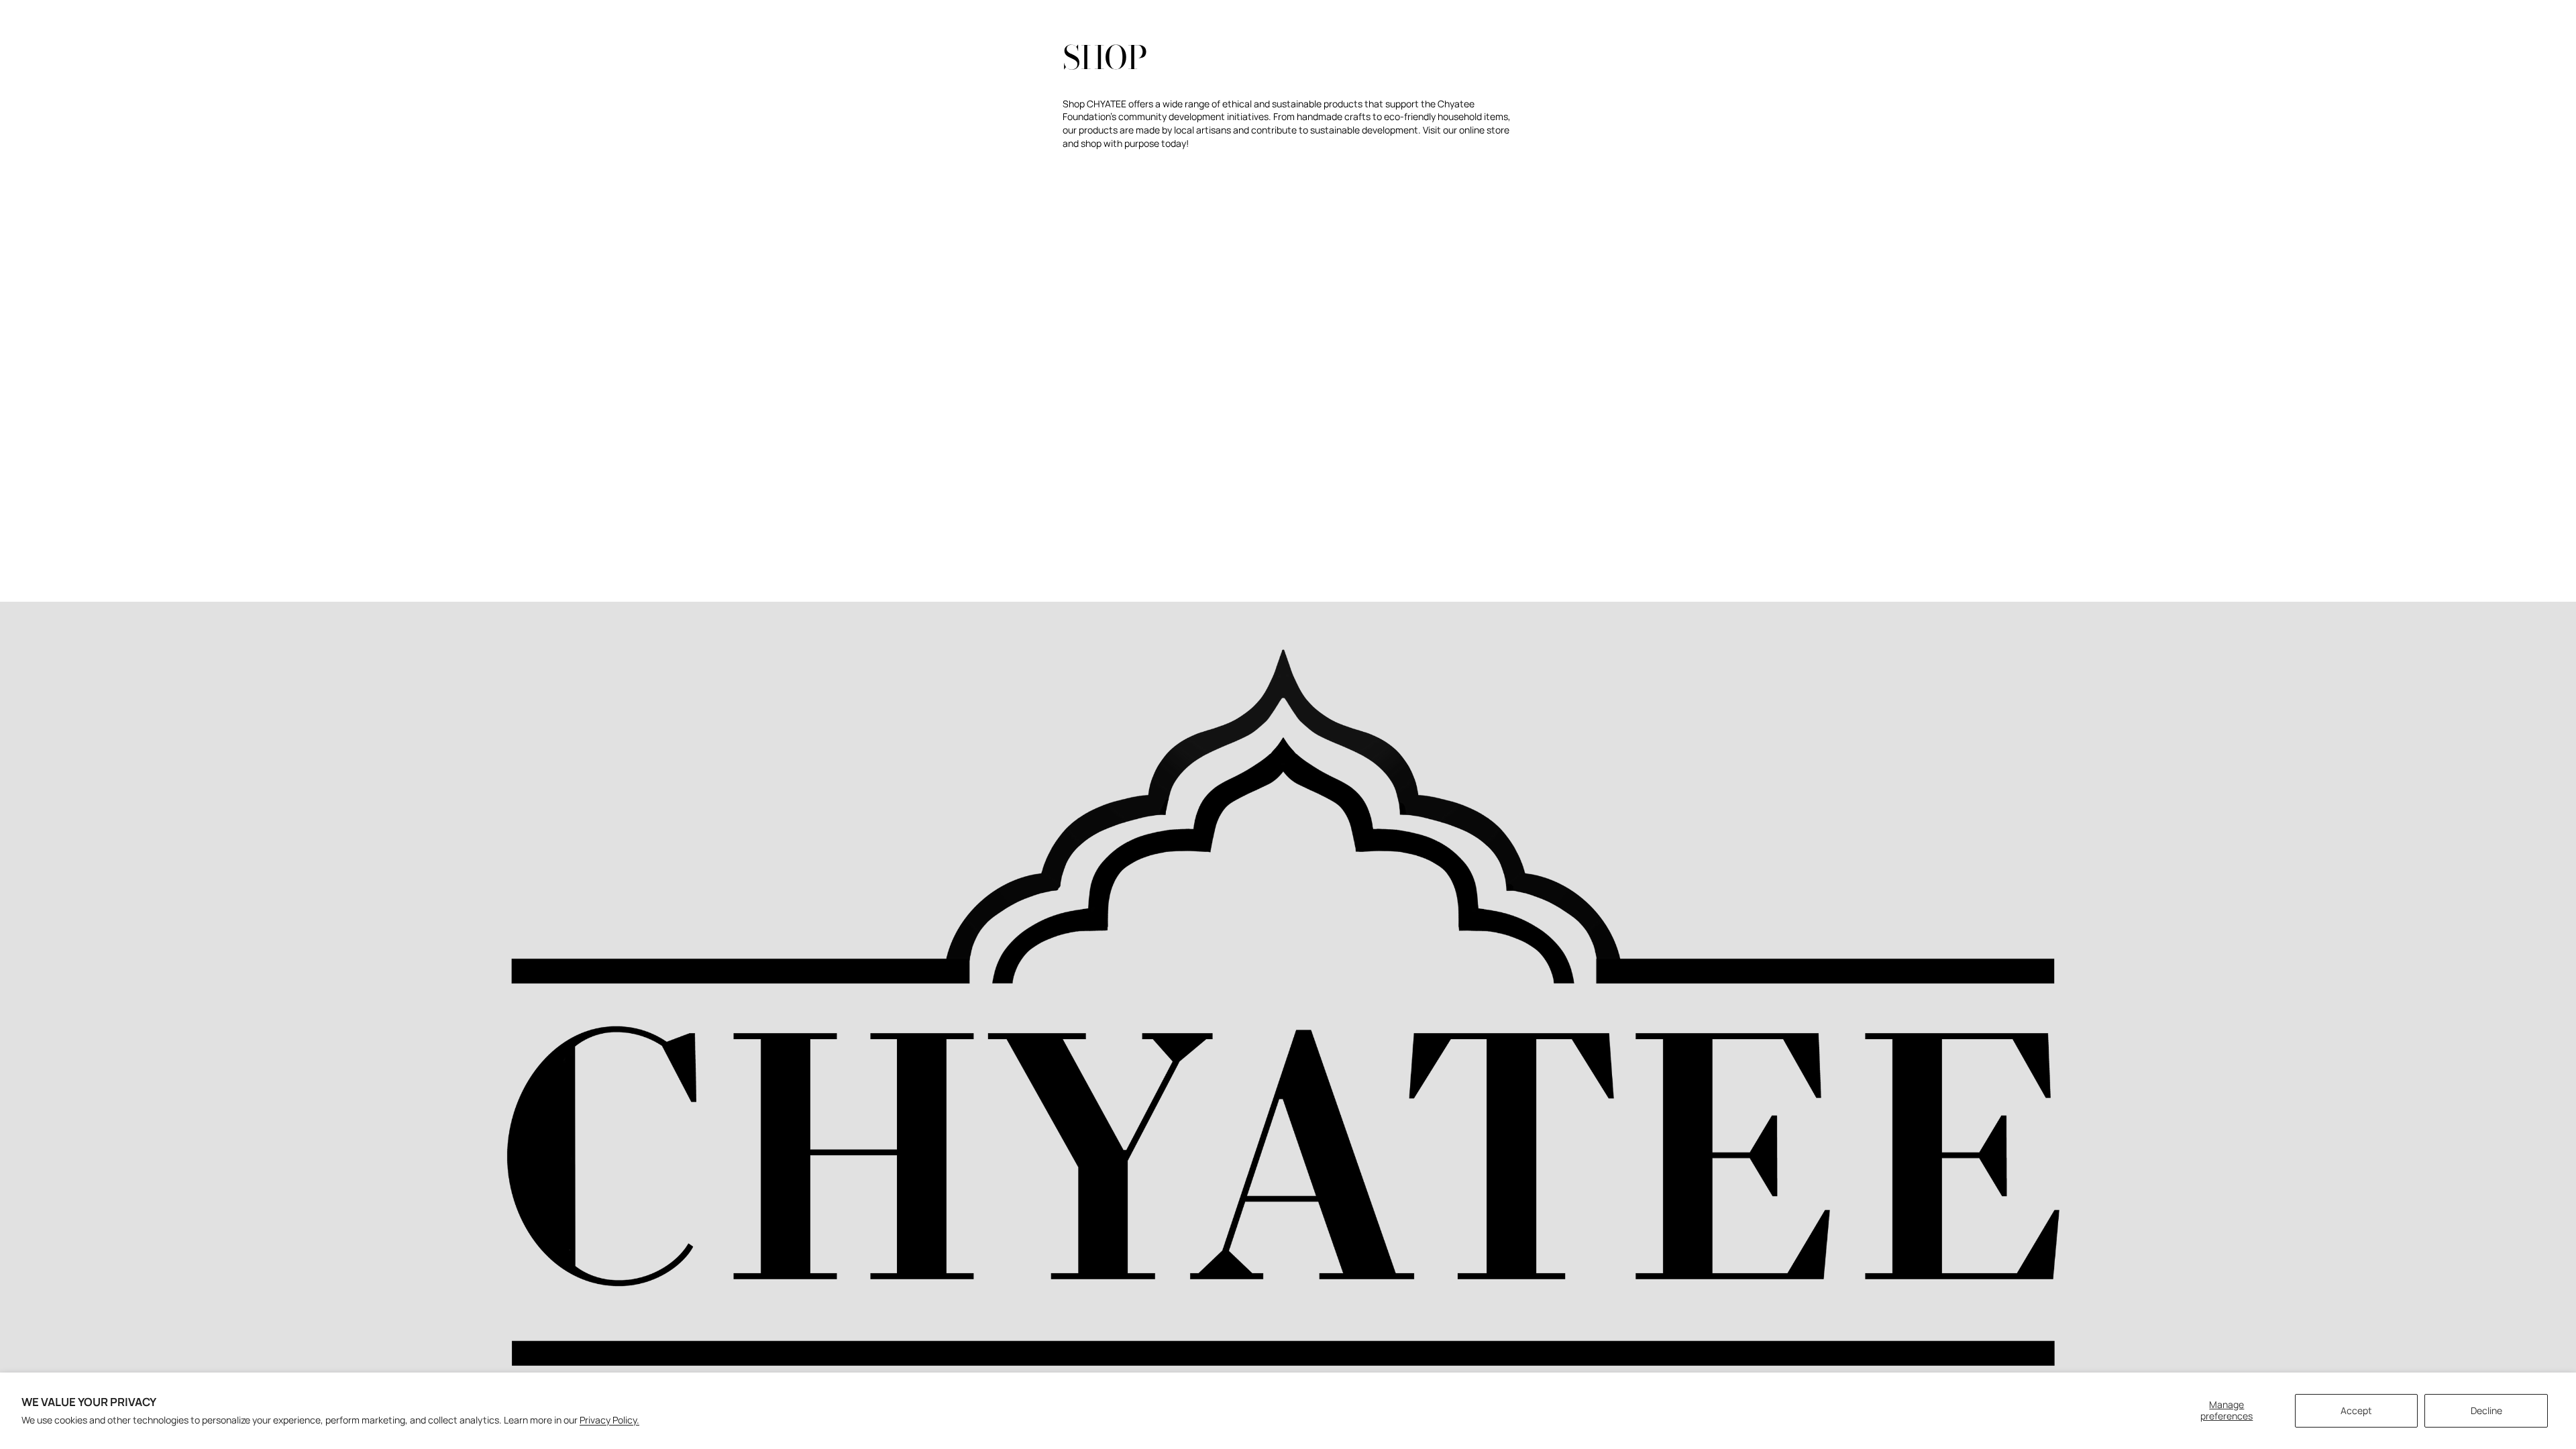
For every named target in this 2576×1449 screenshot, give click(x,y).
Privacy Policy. (609, 1420)
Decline (2486, 1410)
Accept (2356, 1410)
